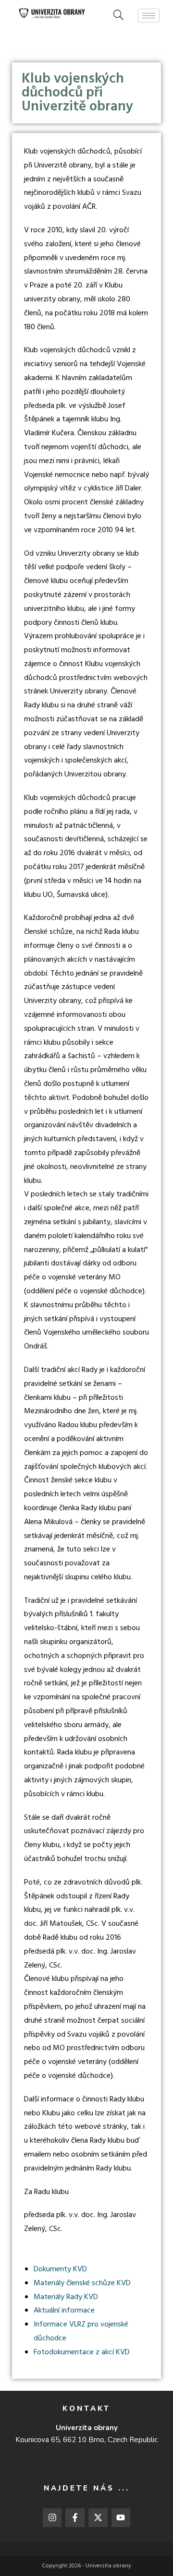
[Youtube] (121, 2518)
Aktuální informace (64, 2311)
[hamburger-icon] (149, 16)
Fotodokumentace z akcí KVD (82, 2352)
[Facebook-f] (75, 2518)
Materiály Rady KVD (66, 2297)
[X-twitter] (98, 2518)
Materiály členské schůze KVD (82, 2283)
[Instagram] (52, 2518)
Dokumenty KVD (60, 2269)
